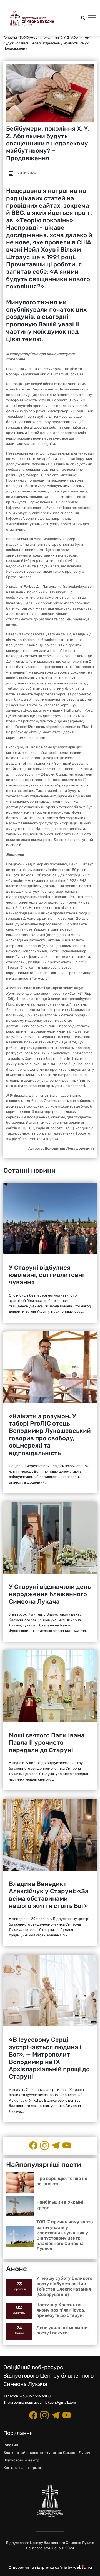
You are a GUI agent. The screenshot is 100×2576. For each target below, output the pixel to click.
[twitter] (67, 2145)
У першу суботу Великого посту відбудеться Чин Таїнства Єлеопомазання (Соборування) (64, 2286)
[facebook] (33, 2145)
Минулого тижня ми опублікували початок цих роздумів (46, 310)
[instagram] (44, 2145)
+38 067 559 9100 (35, 2396)
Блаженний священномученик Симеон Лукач (47, 2453)
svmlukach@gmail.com (57, 2403)
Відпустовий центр (21, 2460)
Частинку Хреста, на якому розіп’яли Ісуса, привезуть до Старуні (61, 2310)
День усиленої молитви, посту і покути (62, 2330)
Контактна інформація (24, 2468)
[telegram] (56, 2145)
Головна (10, 37)
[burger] (92, 18)
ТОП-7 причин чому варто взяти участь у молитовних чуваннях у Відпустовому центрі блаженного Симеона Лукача (65, 2235)
